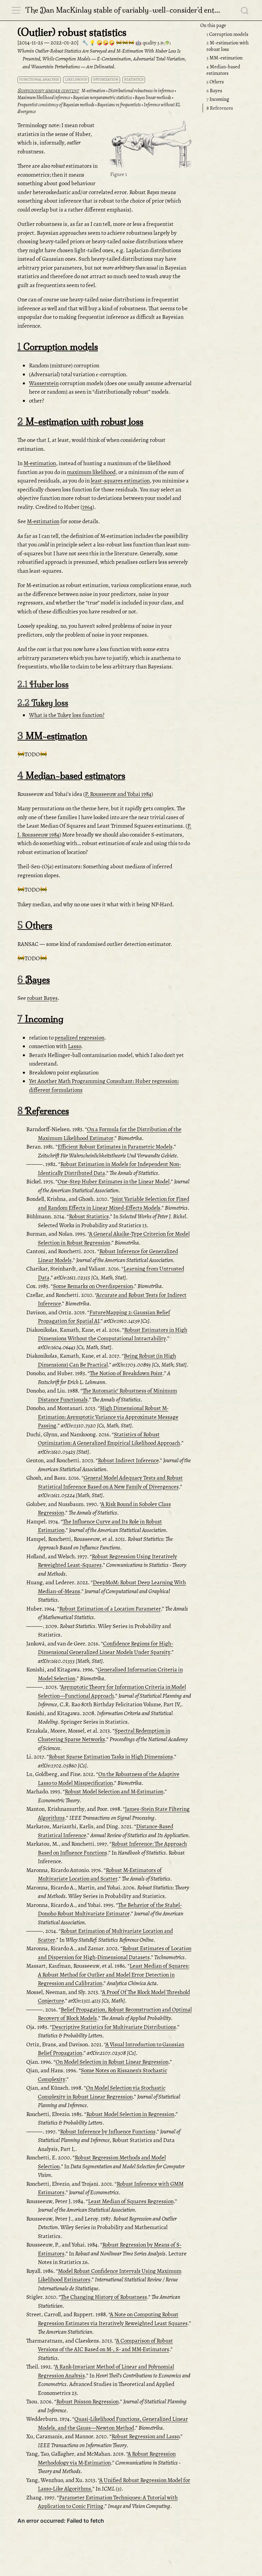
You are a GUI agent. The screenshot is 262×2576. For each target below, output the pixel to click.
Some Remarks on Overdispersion (93, 1286)
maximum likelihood (91, 472)
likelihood (76, 79)
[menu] (16, 10)
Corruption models (227, 34)
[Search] (245, 10)
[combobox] (245, 10)
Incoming (218, 99)
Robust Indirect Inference (128, 1460)
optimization (106, 79)
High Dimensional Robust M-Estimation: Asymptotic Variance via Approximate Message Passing (108, 1417)
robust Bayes (42, 998)
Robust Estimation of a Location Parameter (110, 1609)
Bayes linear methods (153, 98)
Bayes (214, 91)
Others (215, 82)
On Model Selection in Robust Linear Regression (112, 2062)
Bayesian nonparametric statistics (103, 98)
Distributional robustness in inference (141, 91)
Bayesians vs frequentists (119, 105)
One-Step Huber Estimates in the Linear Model (114, 1182)
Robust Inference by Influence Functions (108, 2132)
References (220, 108)
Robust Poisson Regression (88, 2402)
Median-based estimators (223, 70)
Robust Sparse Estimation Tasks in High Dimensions (111, 1757)
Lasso (74, 1046)
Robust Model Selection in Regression (130, 2114)
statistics (134, 79)
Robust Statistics (89, 1216)
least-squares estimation (120, 481)
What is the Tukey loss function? (67, 715)
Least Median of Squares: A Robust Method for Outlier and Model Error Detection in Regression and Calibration (114, 1975)
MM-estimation (224, 58)
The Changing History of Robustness (104, 2297)
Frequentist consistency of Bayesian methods (56, 105)
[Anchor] (186, 128)
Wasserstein (44, 383)
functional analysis (39, 79)
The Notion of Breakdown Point (126, 1373)
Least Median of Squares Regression (131, 2201)
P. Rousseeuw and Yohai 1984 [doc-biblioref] (118, 794)
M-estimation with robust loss (228, 46)
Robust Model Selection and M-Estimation (114, 1792)
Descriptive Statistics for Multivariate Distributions (114, 2027)
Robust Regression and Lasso (145, 2436)
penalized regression (79, 1038)
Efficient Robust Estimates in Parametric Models (115, 1147)
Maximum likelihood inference (44, 98)
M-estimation (93, 91)
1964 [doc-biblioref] (87, 507)
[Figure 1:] (151, 145)
